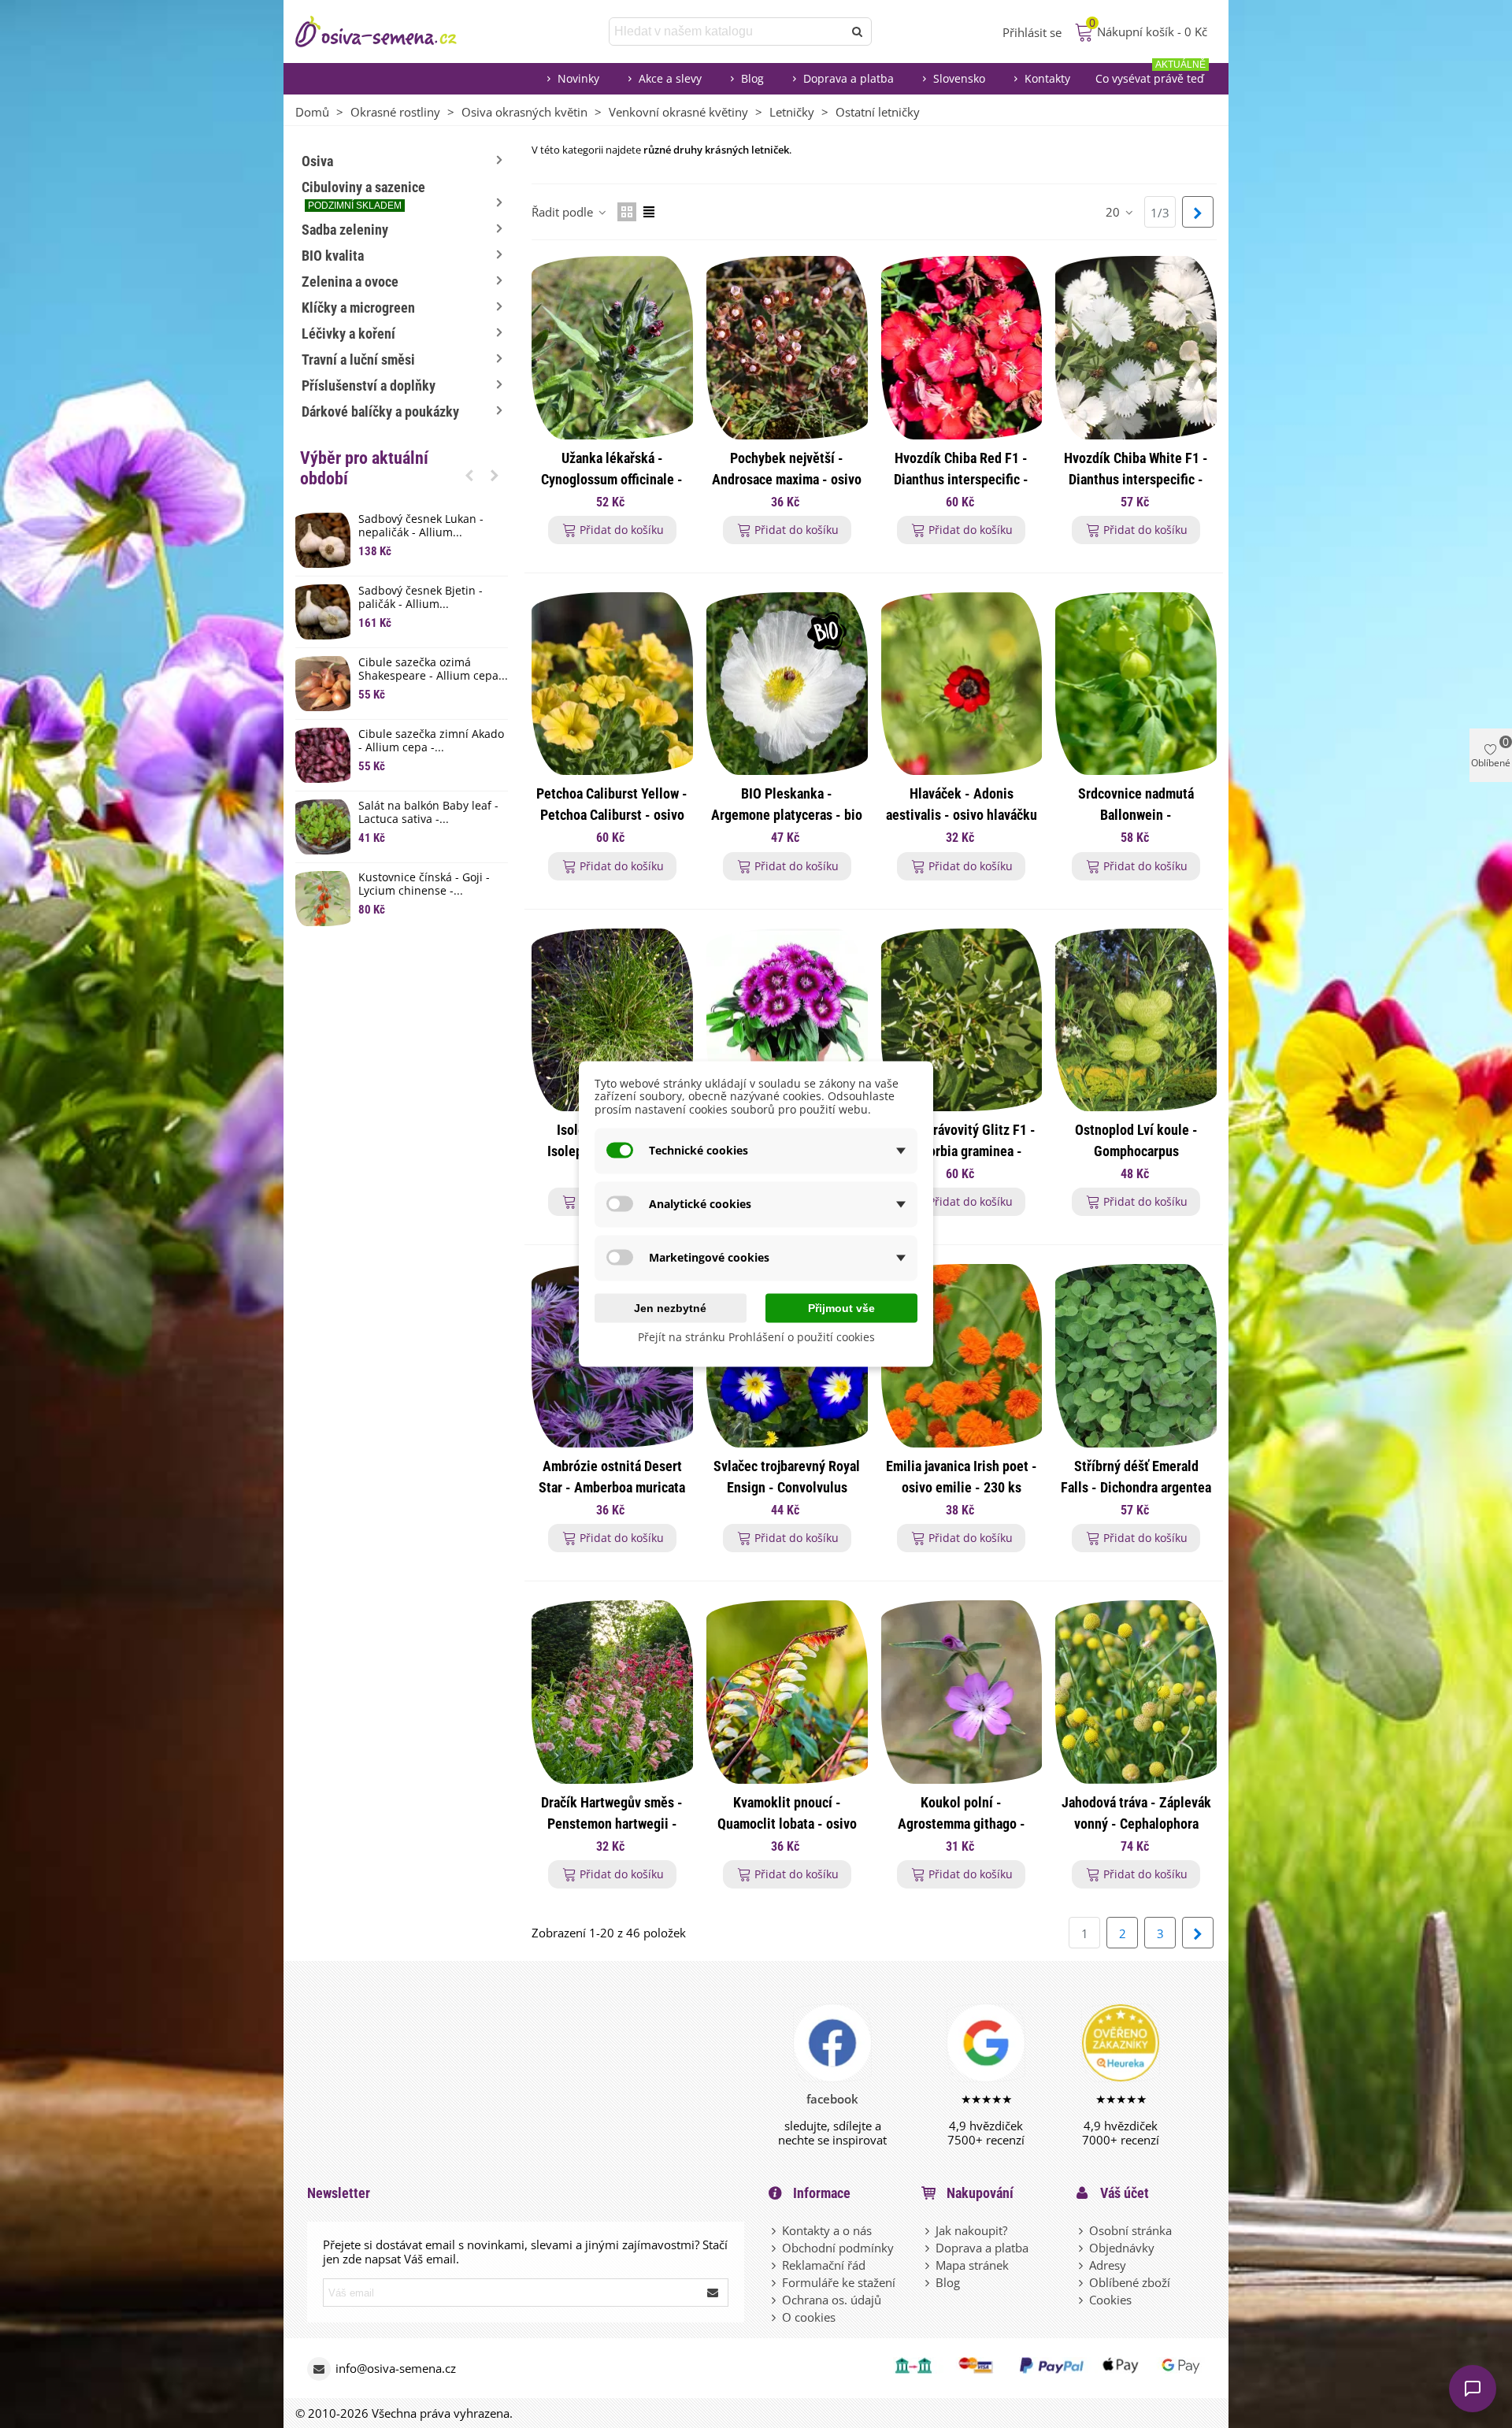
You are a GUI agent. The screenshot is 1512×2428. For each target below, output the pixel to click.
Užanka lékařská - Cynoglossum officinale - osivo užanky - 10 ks (612, 479)
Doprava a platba (849, 78)
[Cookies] (1082, 2300)
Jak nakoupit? (971, 2230)
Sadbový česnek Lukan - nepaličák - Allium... (421, 526)
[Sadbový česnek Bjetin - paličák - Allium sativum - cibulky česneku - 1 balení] (323, 612)
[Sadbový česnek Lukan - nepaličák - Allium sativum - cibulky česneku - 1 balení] (323, 540)
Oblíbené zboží (1130, 2282)
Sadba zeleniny (345, 230)
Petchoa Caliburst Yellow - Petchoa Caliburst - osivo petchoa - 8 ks (612, 815)
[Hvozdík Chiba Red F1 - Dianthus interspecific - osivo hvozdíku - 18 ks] (962, 348)
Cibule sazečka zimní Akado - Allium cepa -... (431, 741)
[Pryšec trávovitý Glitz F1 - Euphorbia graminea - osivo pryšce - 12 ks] (962, 1020)
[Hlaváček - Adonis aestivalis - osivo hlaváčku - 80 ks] (962, 684)
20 (1114, 212)
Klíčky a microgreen (358, 308)
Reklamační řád (824, 2265)
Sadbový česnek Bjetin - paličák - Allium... (421, 598)
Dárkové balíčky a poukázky (380, 411)
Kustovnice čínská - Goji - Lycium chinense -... (424, 884)
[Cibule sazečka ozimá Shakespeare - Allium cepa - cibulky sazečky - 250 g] (323, 684)
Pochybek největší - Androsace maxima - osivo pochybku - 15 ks (787, 479)
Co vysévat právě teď (1151, 74)
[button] (469, 475)
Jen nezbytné (670, 1307)
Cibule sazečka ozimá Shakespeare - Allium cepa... (433, 669)
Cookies (1110, 2300)
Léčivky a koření (348, 334)
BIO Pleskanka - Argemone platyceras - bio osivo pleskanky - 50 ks (787, 815)
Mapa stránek (972, 2265)
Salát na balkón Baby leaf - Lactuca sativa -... (428, 813)
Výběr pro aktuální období (364, 468)
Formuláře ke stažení (839, 2282)
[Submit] (713, 2293)
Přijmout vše (841, 1307)
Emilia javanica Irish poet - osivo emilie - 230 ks (962, 1477)
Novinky (578, 78)
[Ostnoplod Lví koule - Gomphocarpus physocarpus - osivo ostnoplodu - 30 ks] (1136, 1020)
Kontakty (1047, 78)
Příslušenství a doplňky (369, 386)
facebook (832, 2099)
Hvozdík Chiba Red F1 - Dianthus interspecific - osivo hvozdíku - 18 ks (961, 479)
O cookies (809, 2317)
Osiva (317, 161)
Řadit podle (564, 212)
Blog (752, 78)
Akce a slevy (670, 78)
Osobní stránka (1130, 2230)
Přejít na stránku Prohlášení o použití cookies (756, 1336)
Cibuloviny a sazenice (363, 195)
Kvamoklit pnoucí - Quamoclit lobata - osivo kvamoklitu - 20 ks (787, 1824)
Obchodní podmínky (838, 2248)
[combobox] (727, 32)
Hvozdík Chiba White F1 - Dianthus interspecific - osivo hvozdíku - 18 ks (1136, 479)
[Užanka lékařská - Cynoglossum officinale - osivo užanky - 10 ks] (612, 348)
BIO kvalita (333, 256)
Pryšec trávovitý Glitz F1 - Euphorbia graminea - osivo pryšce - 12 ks (961, 1151)
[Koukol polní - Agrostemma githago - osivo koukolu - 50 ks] (962, 1692)
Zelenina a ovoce (350, 282)
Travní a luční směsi (358, 360)
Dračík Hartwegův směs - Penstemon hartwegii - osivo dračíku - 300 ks (612, 1824)
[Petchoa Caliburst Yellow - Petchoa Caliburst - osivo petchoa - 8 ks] (612, 684)
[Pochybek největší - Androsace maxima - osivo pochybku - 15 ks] (787, 348)
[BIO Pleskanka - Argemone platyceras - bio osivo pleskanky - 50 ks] (787, 684)
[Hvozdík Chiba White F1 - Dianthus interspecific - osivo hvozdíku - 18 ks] (1136, 348)
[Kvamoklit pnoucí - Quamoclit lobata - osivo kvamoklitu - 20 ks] (787, 1692)
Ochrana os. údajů (832, 2300)
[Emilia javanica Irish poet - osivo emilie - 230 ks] (962, 1356)
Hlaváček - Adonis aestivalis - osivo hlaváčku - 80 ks (962, 815)
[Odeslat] (858, 32)
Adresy (1108, 2265)
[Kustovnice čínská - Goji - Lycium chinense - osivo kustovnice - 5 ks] (323, 899)
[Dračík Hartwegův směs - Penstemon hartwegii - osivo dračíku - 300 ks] (612, 1692)
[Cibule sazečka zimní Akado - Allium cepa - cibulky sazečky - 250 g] (323, 755)
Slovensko (959, 78)
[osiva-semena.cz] (390, 32)
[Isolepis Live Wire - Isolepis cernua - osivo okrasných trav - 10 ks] (612, 1020)
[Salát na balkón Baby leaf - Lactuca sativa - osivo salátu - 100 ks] (323, 827)
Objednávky (1122, 2248)
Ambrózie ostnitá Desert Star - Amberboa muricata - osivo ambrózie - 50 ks (612, 1487)
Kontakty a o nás (827, 2230)
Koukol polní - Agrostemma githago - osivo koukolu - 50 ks (962, 1824)
